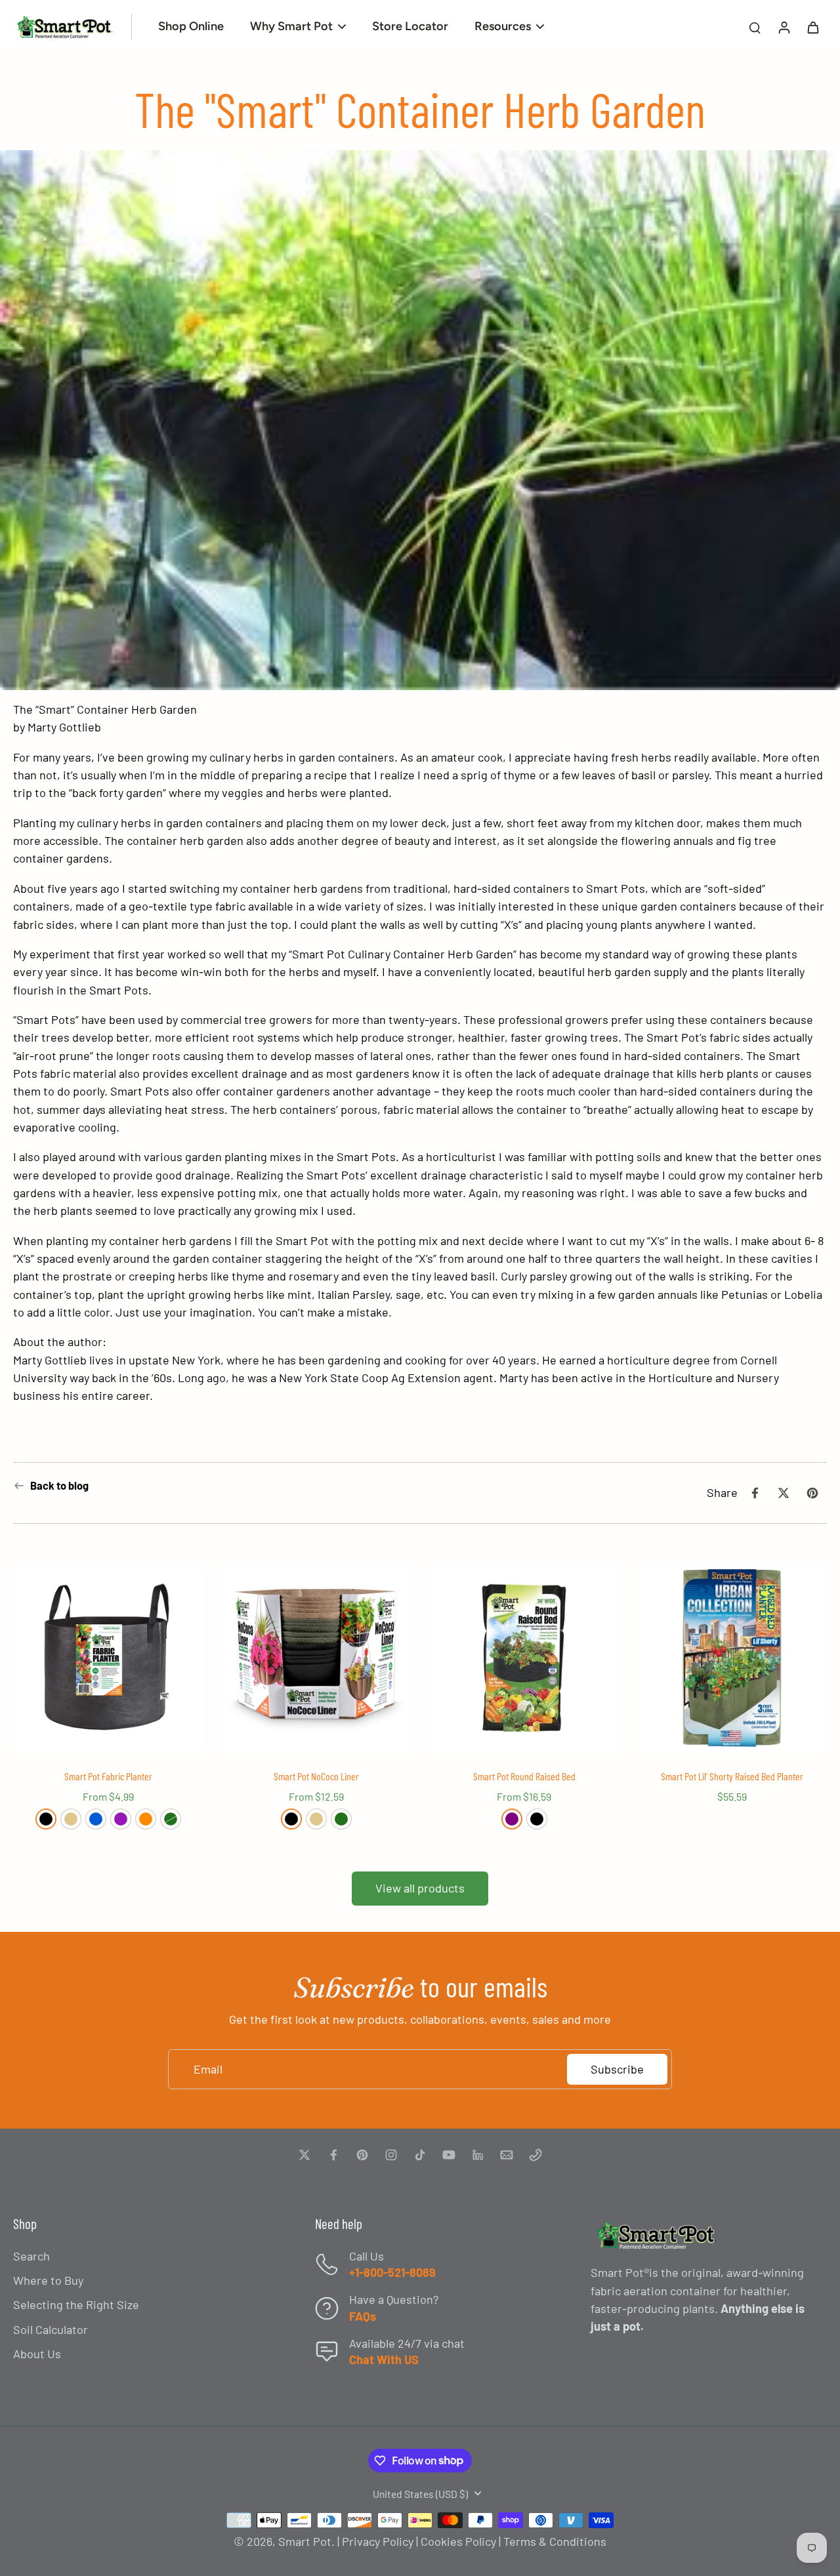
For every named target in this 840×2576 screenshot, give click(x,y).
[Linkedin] (478, 2155)
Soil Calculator (51, 2329)
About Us (37, 2354)
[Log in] (784, 27)
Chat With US (384, 2360)
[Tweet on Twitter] (784, 1493)
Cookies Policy (458, 2541)
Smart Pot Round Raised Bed (524, 1776)
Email (208, 2069)
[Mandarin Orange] (146, 1819)
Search (31, 2256)
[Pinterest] (362, 2155)
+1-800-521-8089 (392, 2272)
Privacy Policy (378, 2541)
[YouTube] (449, 2155)
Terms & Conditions (555, 2541)
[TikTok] (420, 2155)
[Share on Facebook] (755, 1493)
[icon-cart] (812, 27)
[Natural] (71, 1819)
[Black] (46, 1819)
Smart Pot (305, 2541)
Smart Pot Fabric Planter (108, 1776)
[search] (755, 27)
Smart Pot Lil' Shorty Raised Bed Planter (732, 1776)
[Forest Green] (171, 1819)
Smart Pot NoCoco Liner (316, 1776)
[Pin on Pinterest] (812, 1493)
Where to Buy (48, 2280)
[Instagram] (391, 2155)
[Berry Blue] (96, 1819)
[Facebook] (333, 2155)
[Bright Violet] (121, 1819)
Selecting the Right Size (76, 2304)
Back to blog (59, 1485)
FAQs (363, 2316)
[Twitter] (304, 2155)
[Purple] (512, 1819)
